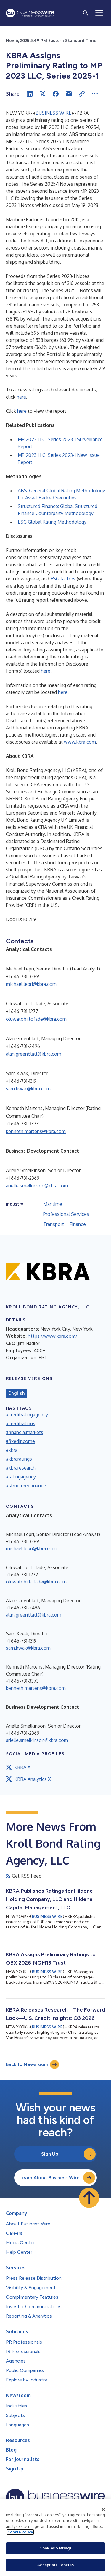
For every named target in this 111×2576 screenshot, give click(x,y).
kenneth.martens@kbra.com (36, 1131)
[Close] (103, 2509)
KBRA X (22, 1767)
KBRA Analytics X (33, 1779)
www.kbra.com (80, 742)
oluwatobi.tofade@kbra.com (36, 1019)
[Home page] (30, 13)
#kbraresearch (21, 1468)
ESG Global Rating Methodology (52, 522)
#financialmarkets (25, 1432)
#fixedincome (20, 1441)
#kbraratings (19, 1459)
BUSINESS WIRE (53, 113)
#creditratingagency (27, 1415)
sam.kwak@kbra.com (28, 1089)
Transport (54, 1224)
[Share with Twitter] (43, 94)
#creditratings (21, 1423)
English (16, 1393)
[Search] (86, 13)
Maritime (53, 1204)
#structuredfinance (26, 1486)
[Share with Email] (69, 94)
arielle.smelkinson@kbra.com (37, 1186)
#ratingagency (21, 1477)
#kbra (12, 1450)
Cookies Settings (55, 2548)
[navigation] (99, 13)
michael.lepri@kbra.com (31, 984)
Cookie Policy (20, 2532)
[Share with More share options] (95, 94)
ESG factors (63, 579)
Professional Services (66, 1214)
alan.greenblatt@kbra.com (34, 1054)
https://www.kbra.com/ (53, 1336)
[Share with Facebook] (56, 94)
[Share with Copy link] (82, 94)
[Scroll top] (89, 2198)
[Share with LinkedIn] (30, 94)
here (21, 397)
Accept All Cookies (55, 2565)
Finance (78, 1224)
